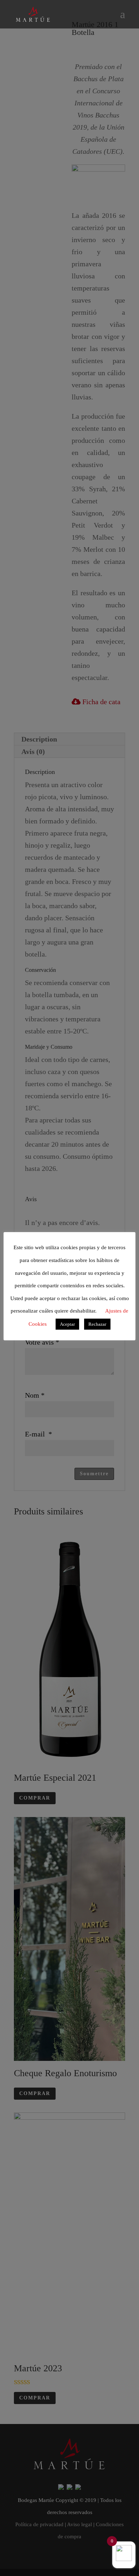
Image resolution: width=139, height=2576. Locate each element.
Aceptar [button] (67, 1324)
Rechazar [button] (97, 1324)
